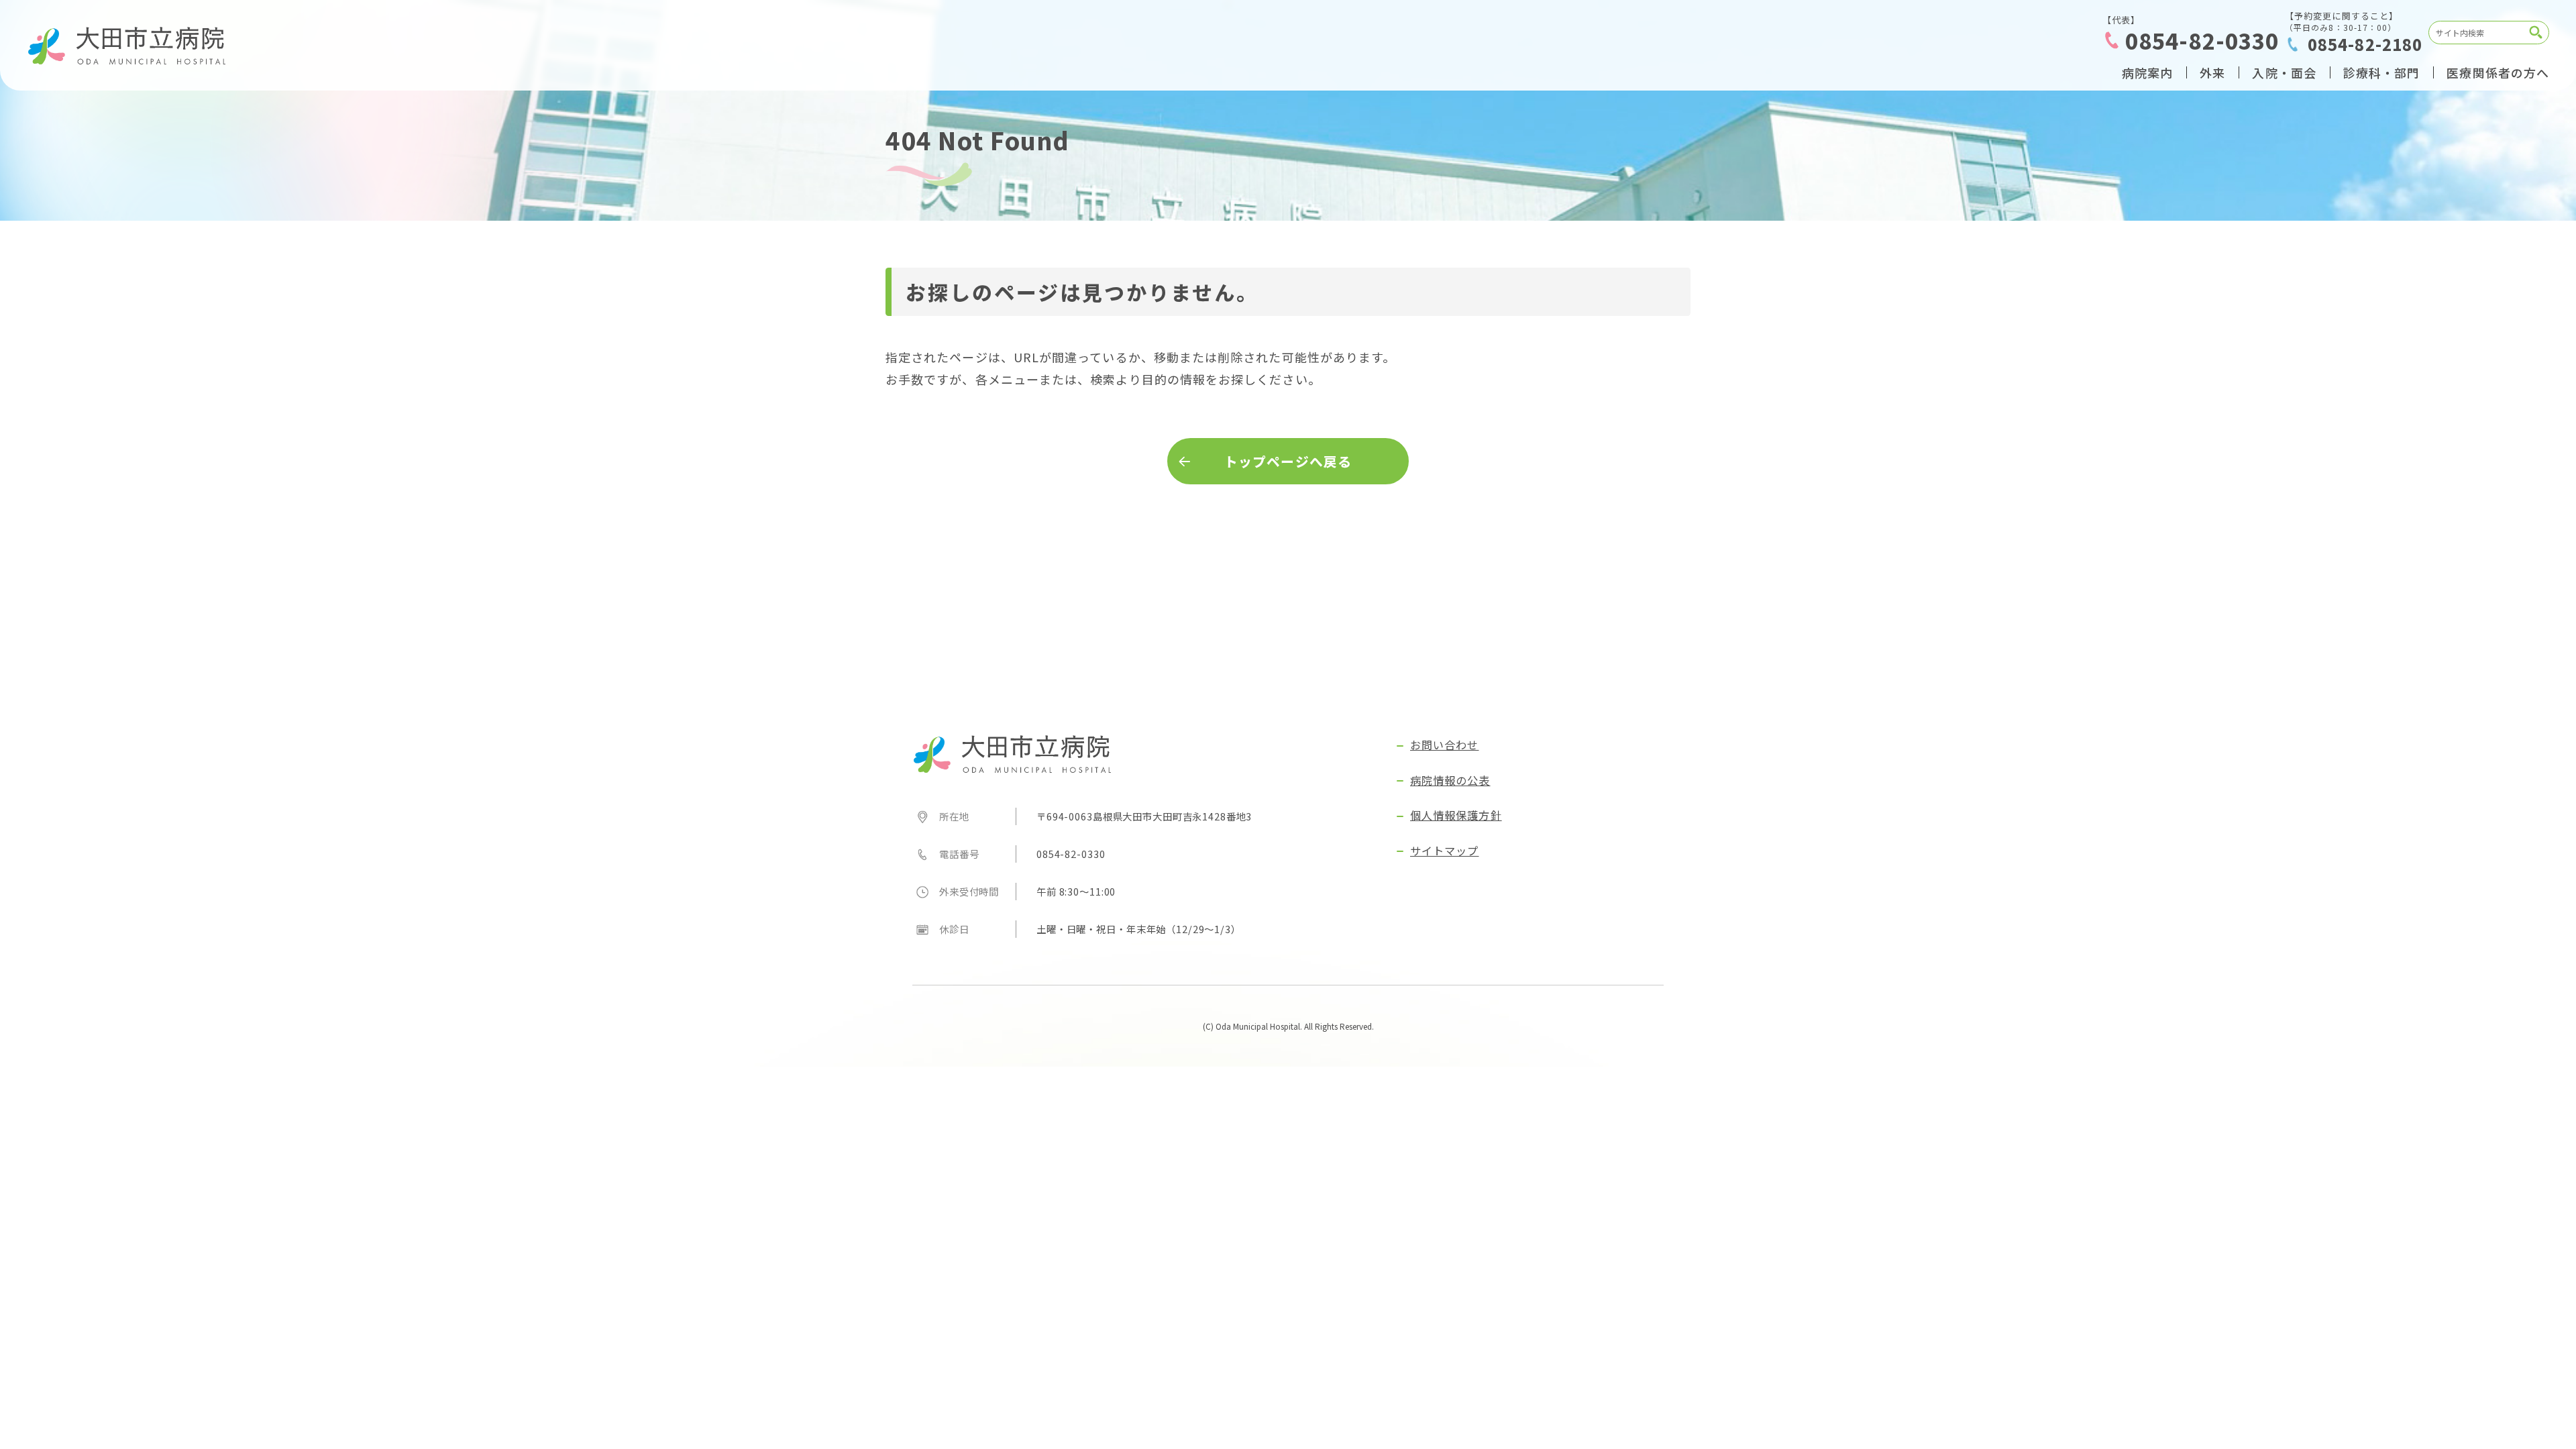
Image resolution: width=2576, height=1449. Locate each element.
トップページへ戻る (1288, 461)
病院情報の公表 (1450, 780)
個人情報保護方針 (1456, 815)
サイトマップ (1444, 851)
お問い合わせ (1444, 745)
